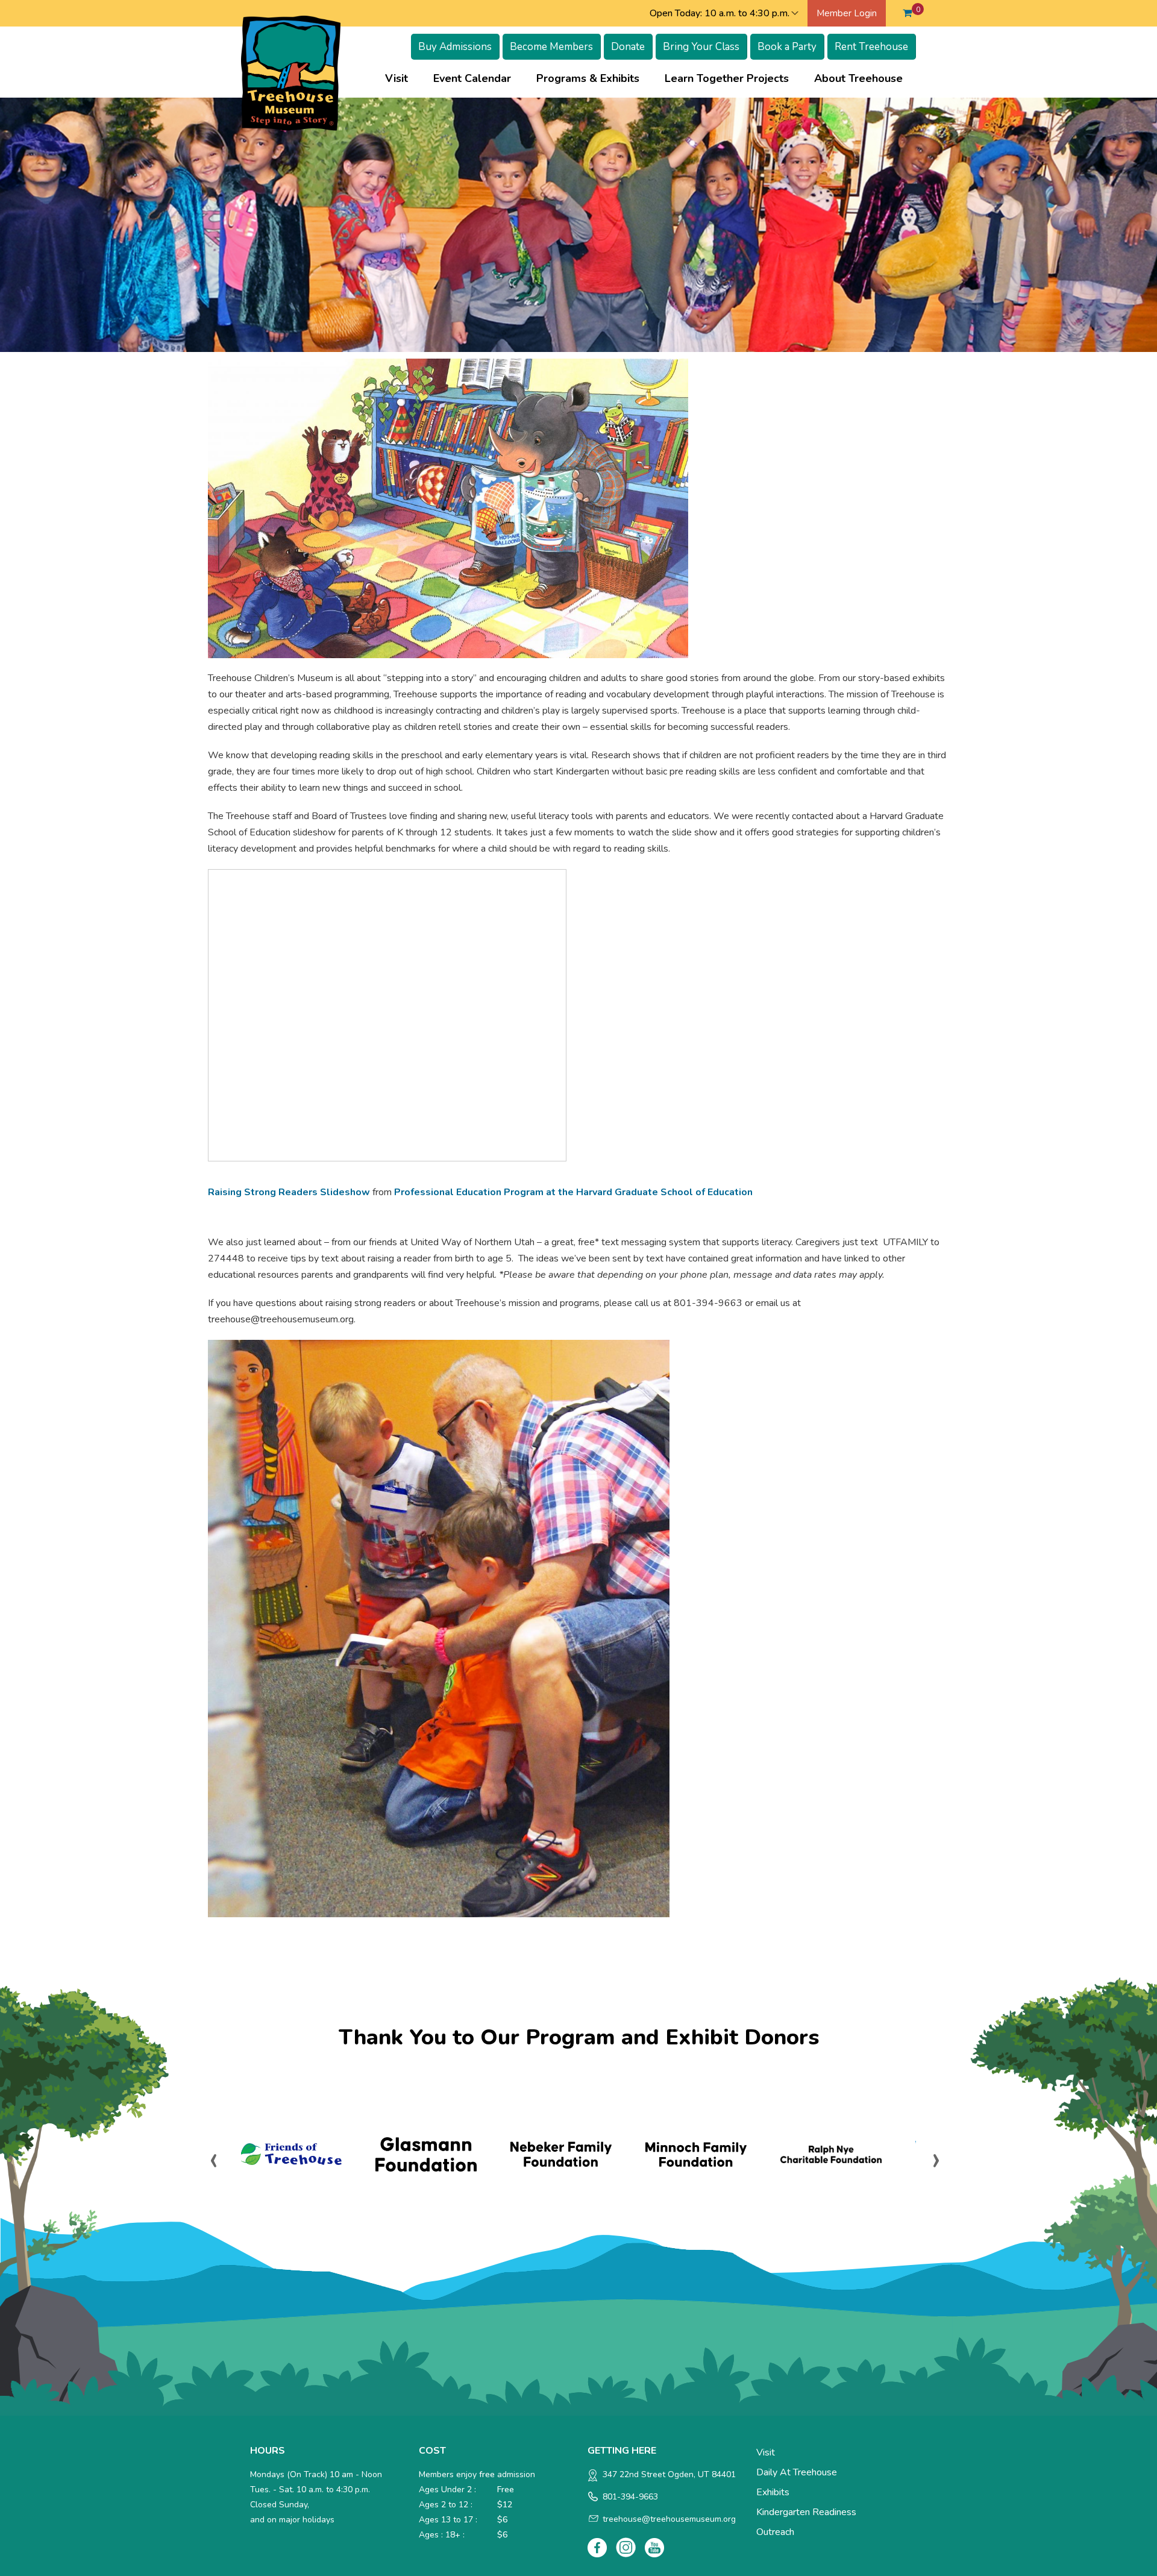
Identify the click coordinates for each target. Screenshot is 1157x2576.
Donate (628, 47)
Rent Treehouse (871, 47)
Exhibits (773, 2492)
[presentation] (214, 2159)
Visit (403, 78)
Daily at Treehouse (797, 2472)
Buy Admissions (455, 47)
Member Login (847, 13)
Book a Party (787, 47)
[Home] (291, 72)
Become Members (551, 47)
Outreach (775, 2532)
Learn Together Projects (733, 78)
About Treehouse (864, 78)
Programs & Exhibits (594, 78)
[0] (907, 13)
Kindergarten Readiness (806, 2512)
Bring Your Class (701, 47)
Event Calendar (472, 78)
